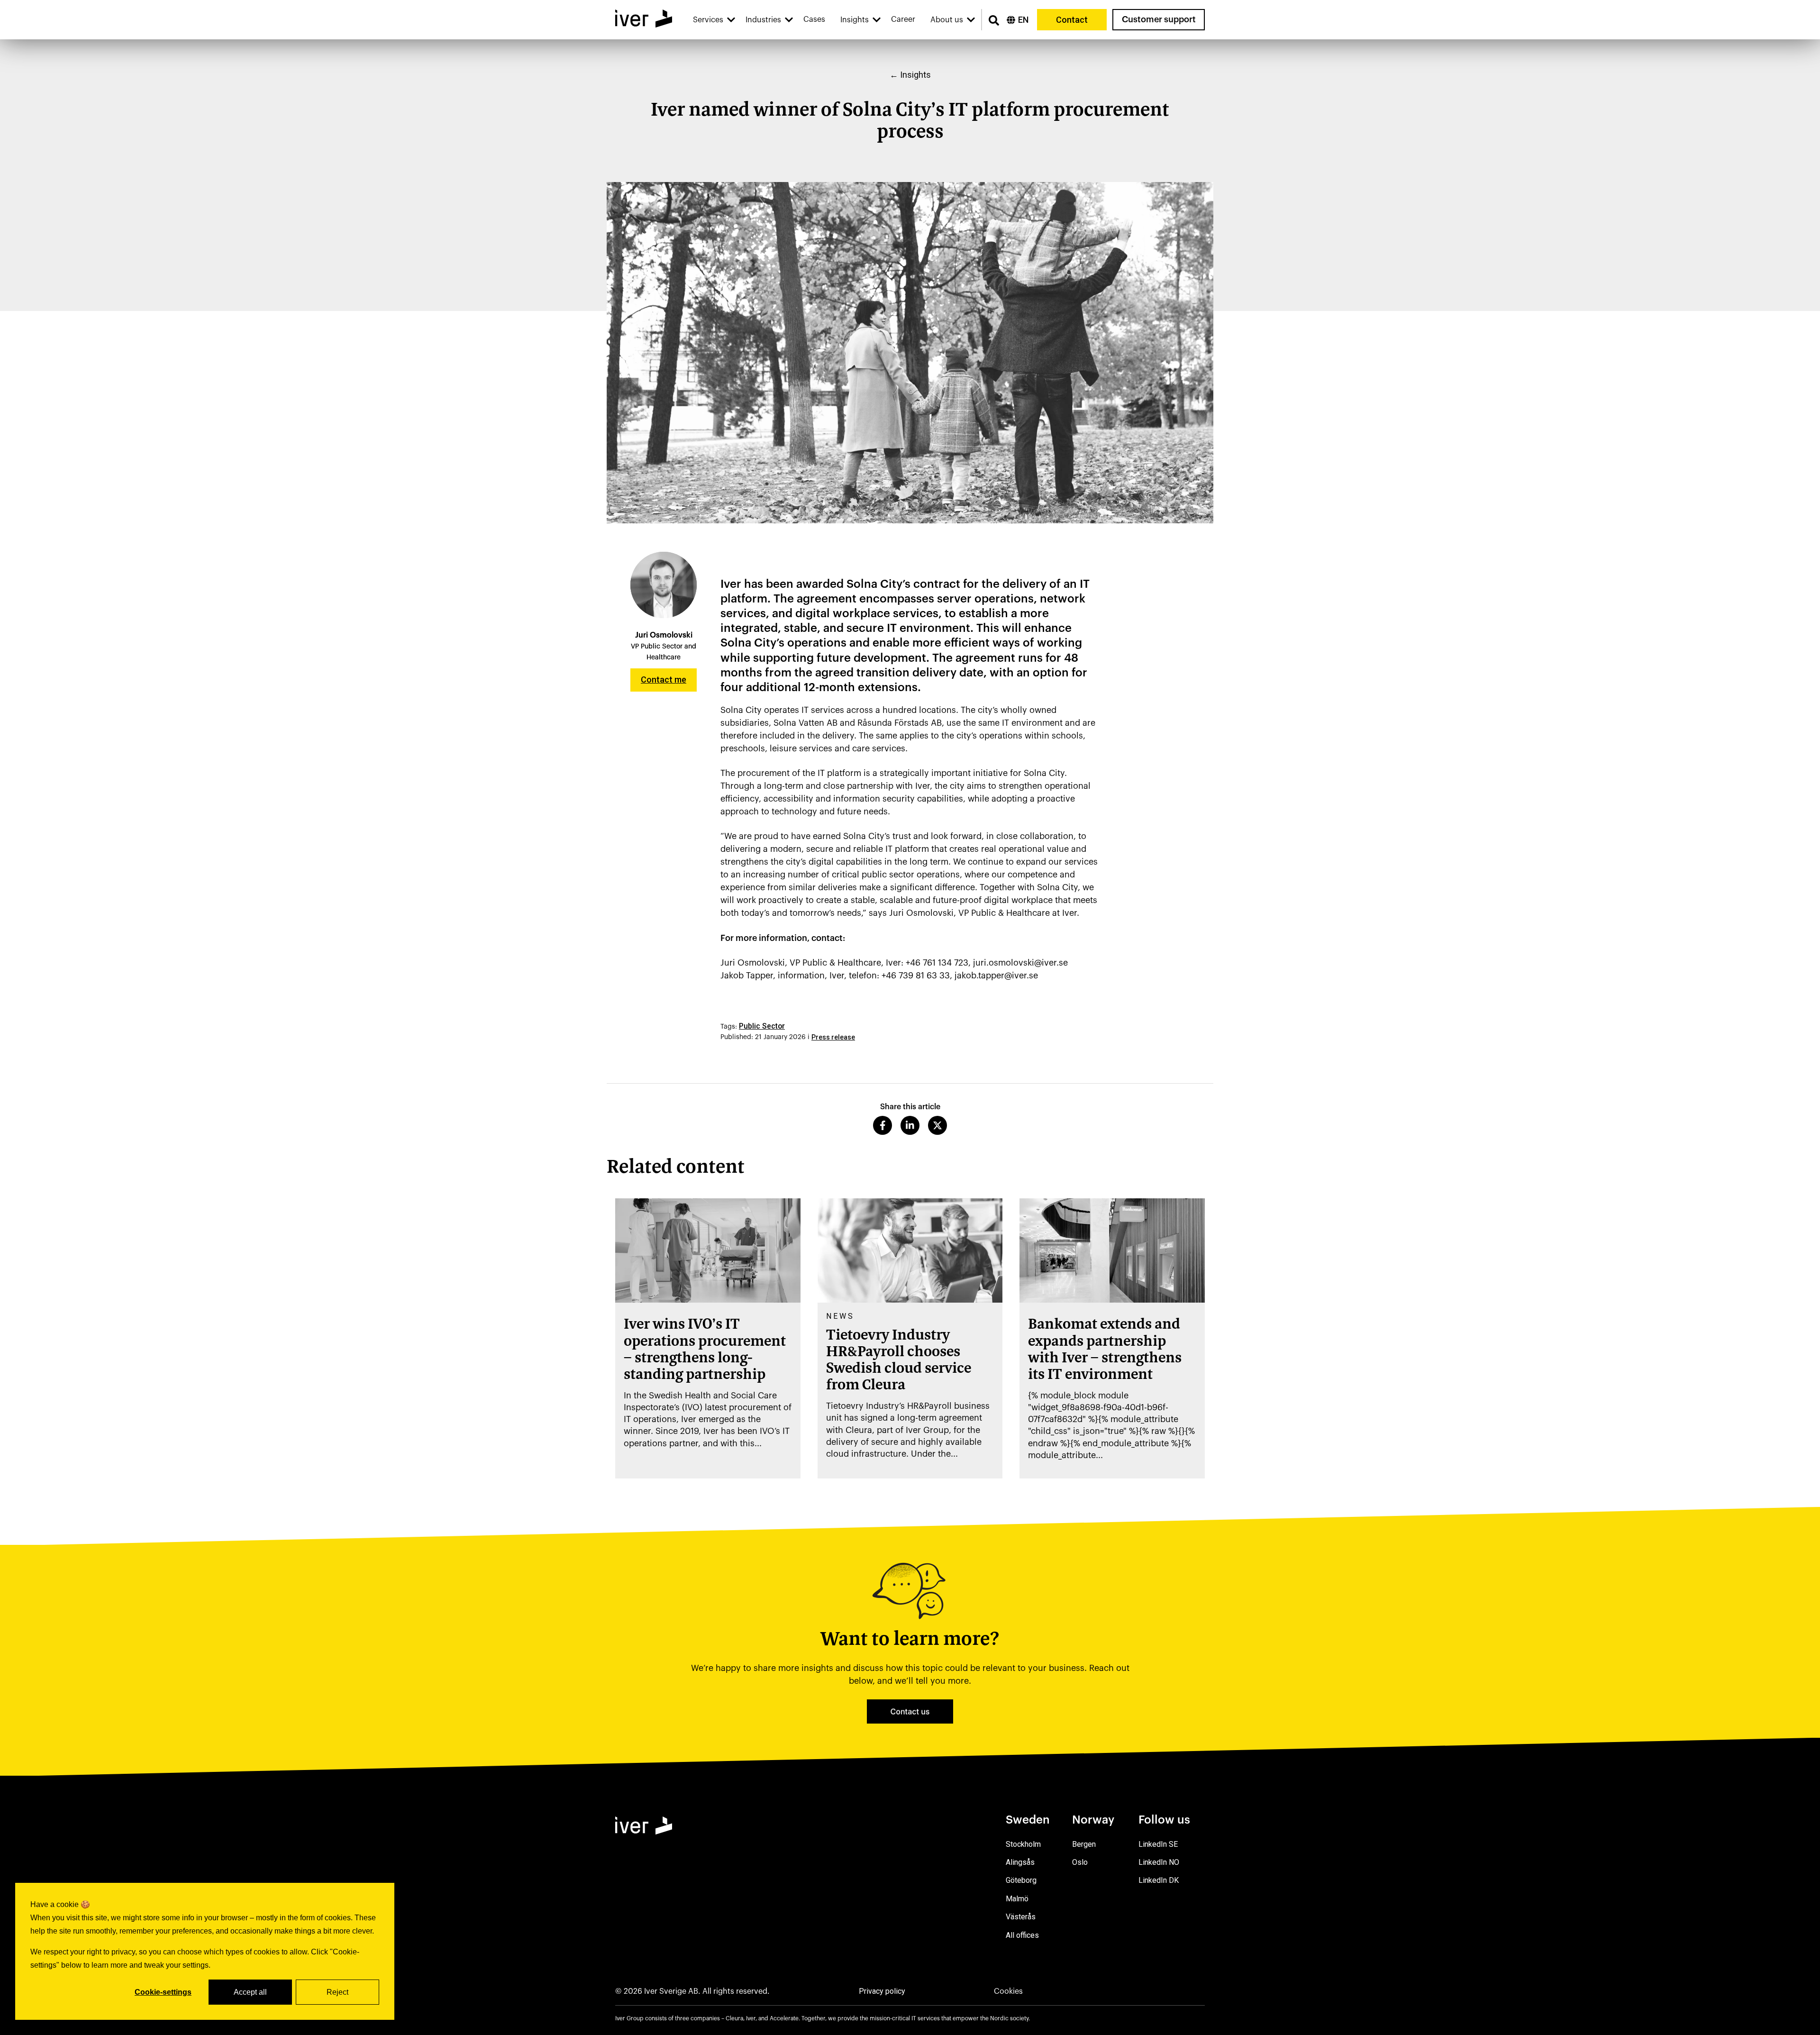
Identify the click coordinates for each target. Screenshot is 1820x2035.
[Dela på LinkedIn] (910, 1125)
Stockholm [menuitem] (1023, 1844)
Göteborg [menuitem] (1021, 1880)
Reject (337, 1992)
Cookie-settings (163, 1992)
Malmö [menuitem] (1017, 1899)
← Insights (910, 75)
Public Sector (762, 1026)
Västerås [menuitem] (1021, 1917)
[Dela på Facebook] (883, 1125)
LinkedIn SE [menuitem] (1158, 1844)
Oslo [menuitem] (1080, 1862)
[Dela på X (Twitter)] (937, 1125)
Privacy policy (882, 1991)
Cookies (1008, 1991)
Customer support (1159, 19)
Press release (833, 1037)
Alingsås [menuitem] (1020, 1862)
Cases (814, 19)
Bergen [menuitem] (1084, 1844)
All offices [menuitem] (1022, 1935)
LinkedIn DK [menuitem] (1159, 1880)
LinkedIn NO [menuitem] (1159, 1862)
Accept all (250, 1992)
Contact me (664, 680)
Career (903, 19)
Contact (1072, 20)
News (840, 1316)
